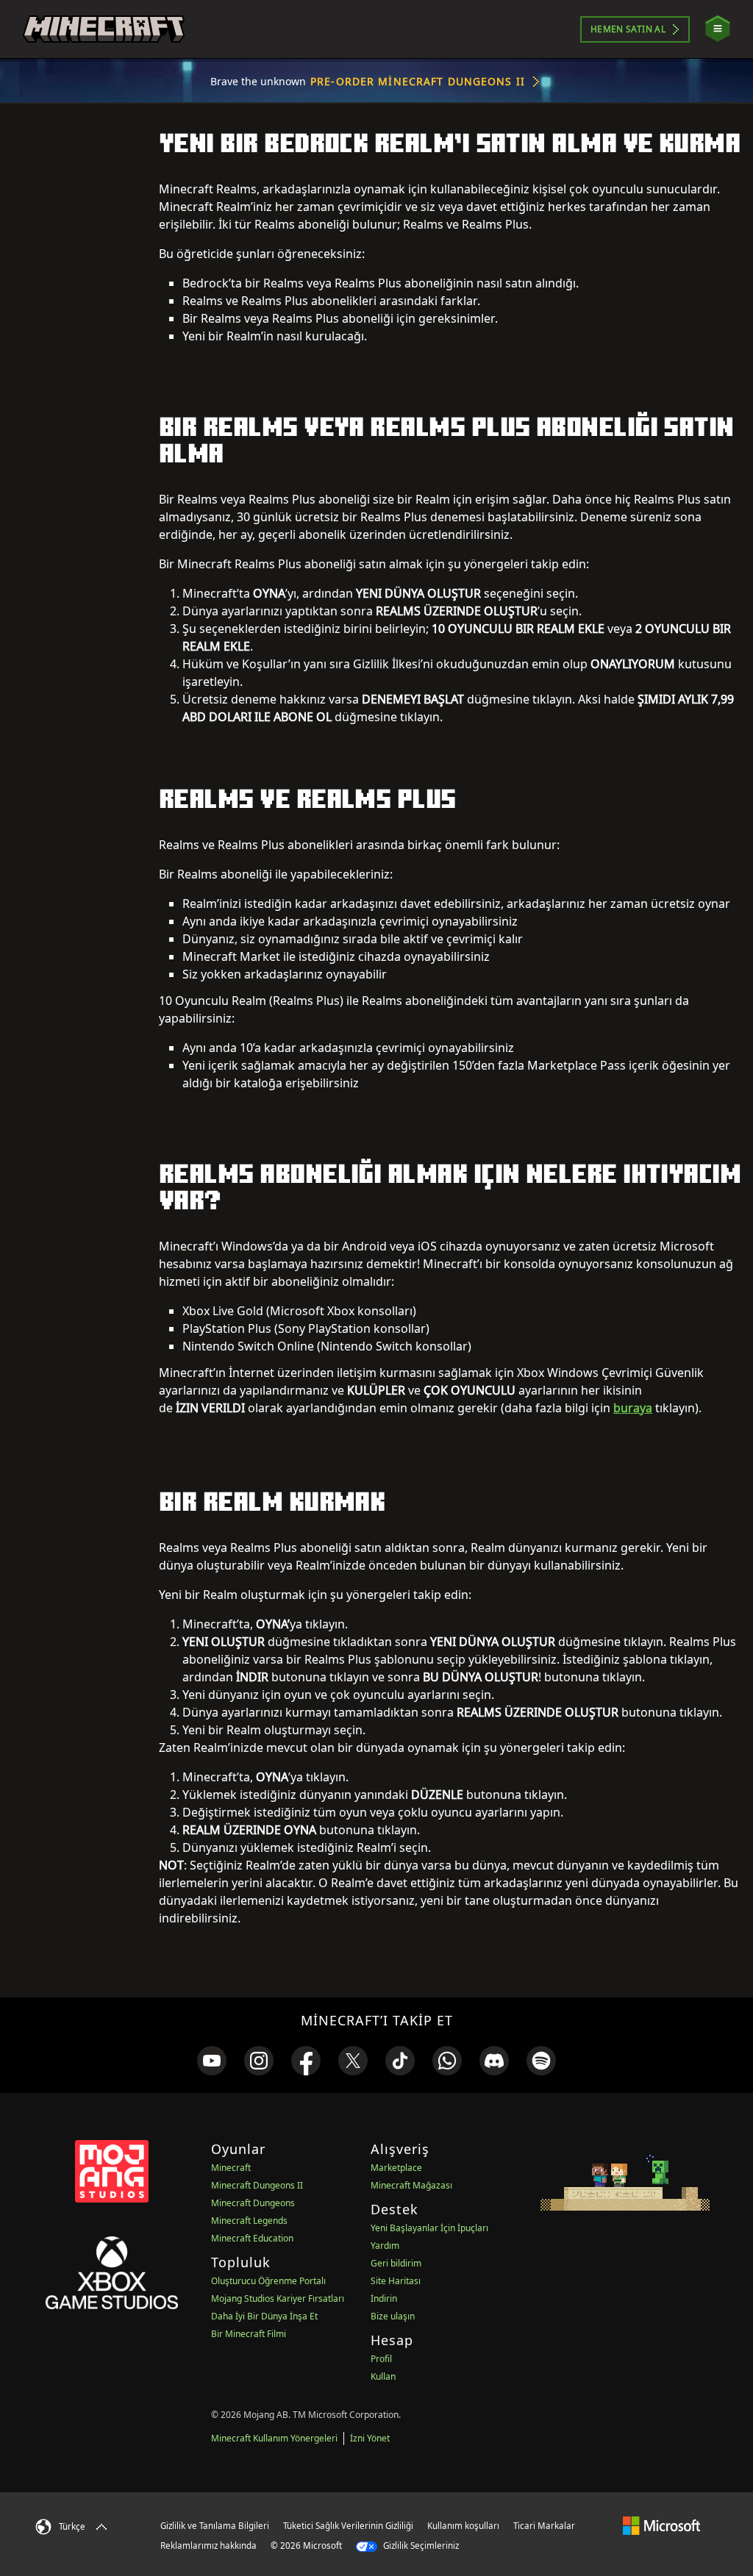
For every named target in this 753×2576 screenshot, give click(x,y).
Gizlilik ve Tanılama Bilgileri (215, 2526)
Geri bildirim (396, 2263)
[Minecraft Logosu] (104, 29)
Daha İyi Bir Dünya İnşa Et (264, 2316)
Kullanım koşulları (463, 2526)
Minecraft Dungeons (253, 2203)
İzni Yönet (370, 2438)
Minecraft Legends (249, 2221)
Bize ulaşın (393, 2316)
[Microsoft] (661, 2525)
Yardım (385, 2246)
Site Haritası (396, 2281)
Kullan (383, 2376)
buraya (633, 1408)
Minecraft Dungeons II (257, 2185)
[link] (212, 2061)
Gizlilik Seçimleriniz (420, 2545)
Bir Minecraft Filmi (249, 2334)
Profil (381, 2359)
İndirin (384, 2298)
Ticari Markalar (544, 2526)
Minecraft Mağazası (411, 2185)
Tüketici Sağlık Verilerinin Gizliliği (348, 2526)
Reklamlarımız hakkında (208, 2545)
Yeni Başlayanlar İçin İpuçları (429, 2228)
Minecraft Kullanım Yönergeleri (274, 2438)
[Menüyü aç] (718, 29)
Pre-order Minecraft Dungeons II (418, 81)
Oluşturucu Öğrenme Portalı (268, 2281)
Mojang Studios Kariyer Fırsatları (278, 2298)
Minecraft (231, 2168)
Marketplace (396, 2168)
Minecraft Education (252, 2238)
